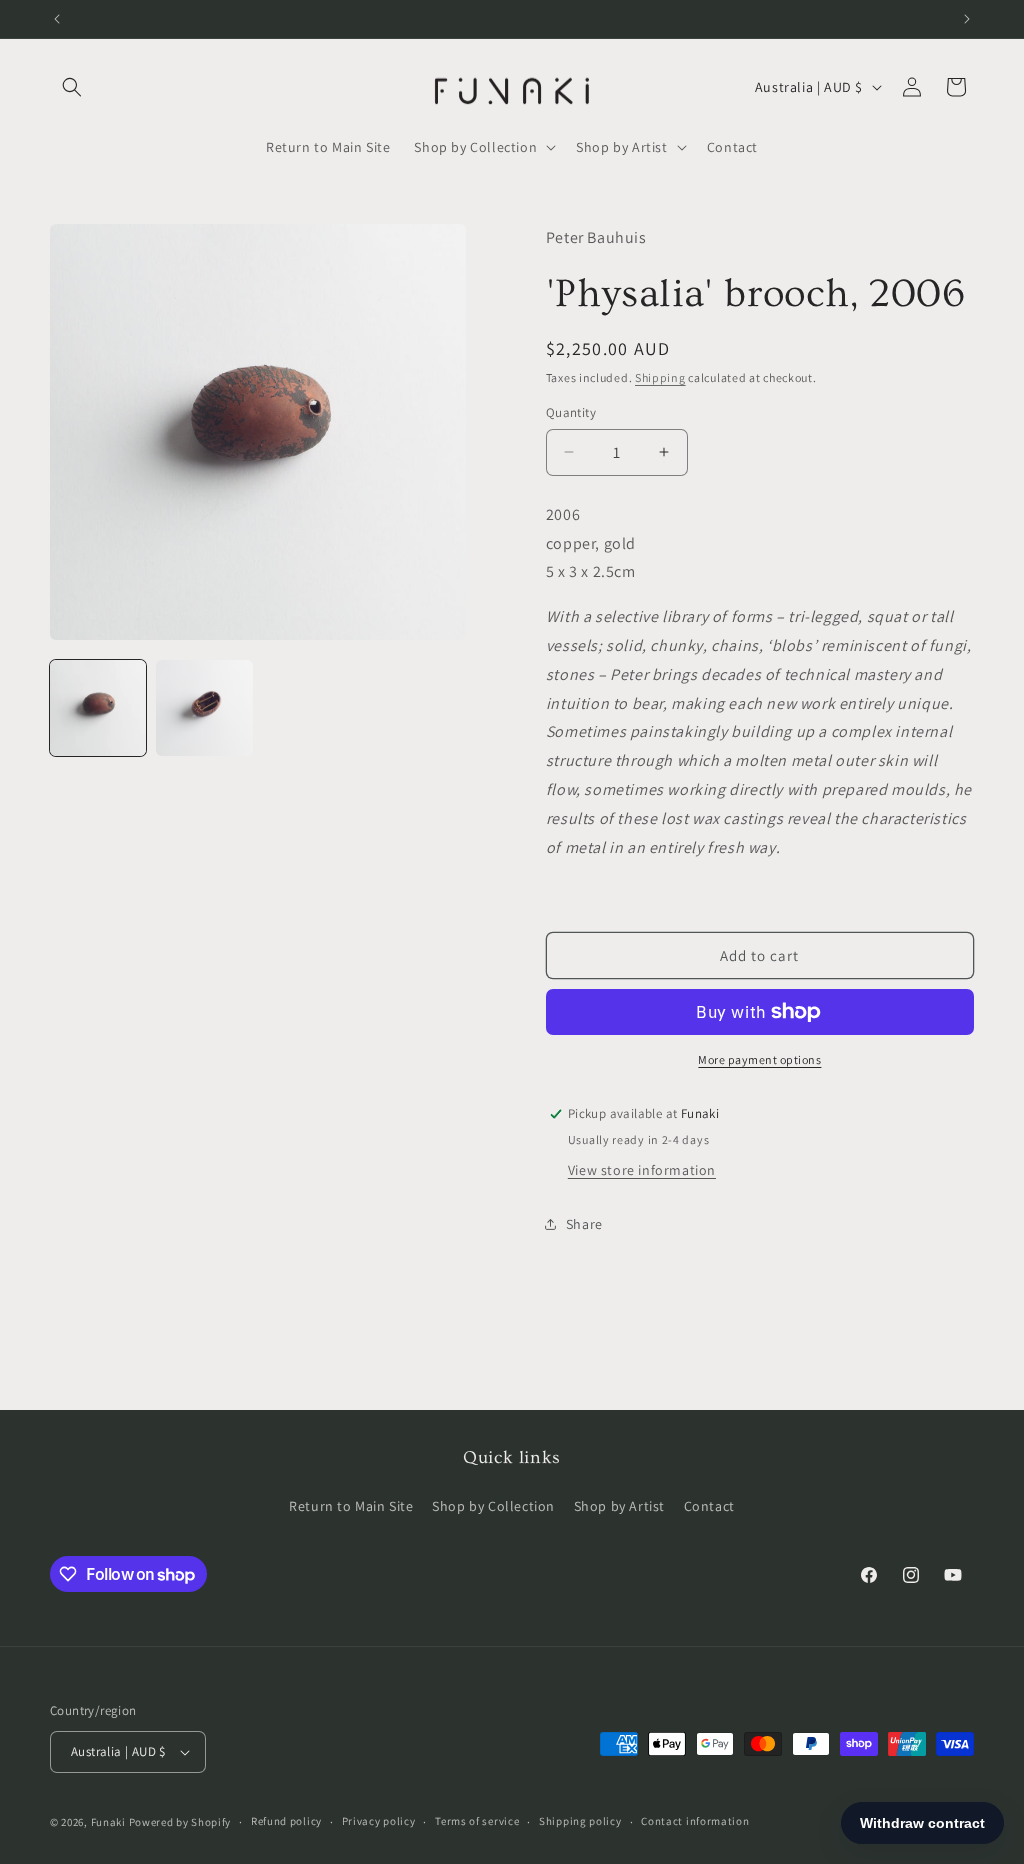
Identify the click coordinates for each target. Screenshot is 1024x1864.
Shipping (660, 377)
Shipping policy (580, 1821)
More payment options (759, 1059)
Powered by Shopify (180, 1822)
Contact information (695, 1821)
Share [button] (584, 1224)
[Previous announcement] (57, 19)
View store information (642, 1170)
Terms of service (477, 1821)
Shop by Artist (619, 1506)
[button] (72, 87)
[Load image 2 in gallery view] (204, 708)
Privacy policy (379, 1821)
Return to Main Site (351, 1506)
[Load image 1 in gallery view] (98, 708)
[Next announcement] (967, 19)
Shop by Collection (493, 1506)
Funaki (108, 1822)
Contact (709, 1506)
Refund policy (286, 1821)
